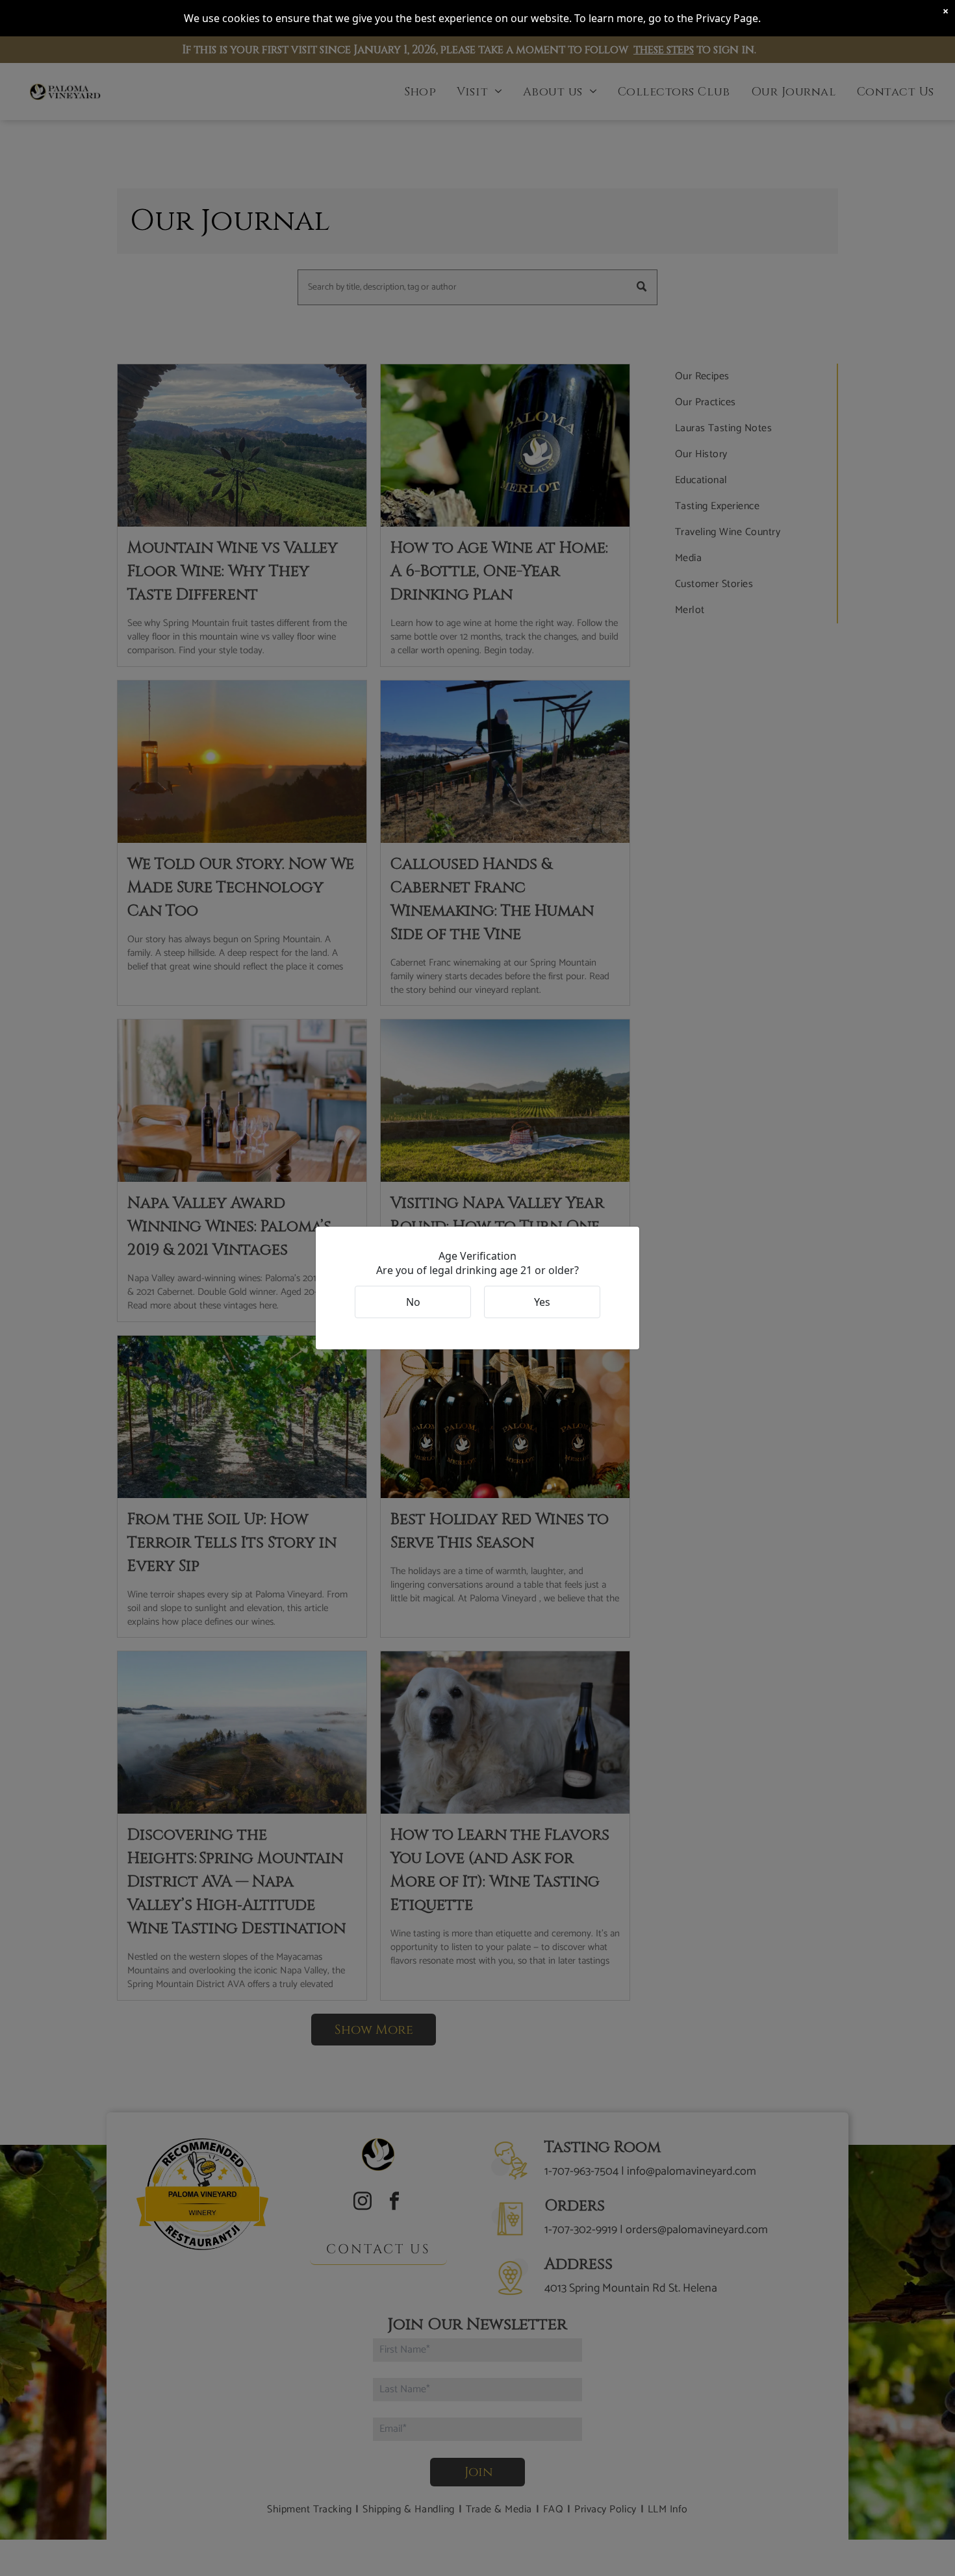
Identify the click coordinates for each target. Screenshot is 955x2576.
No (413, 1302)
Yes (542, 1302)
